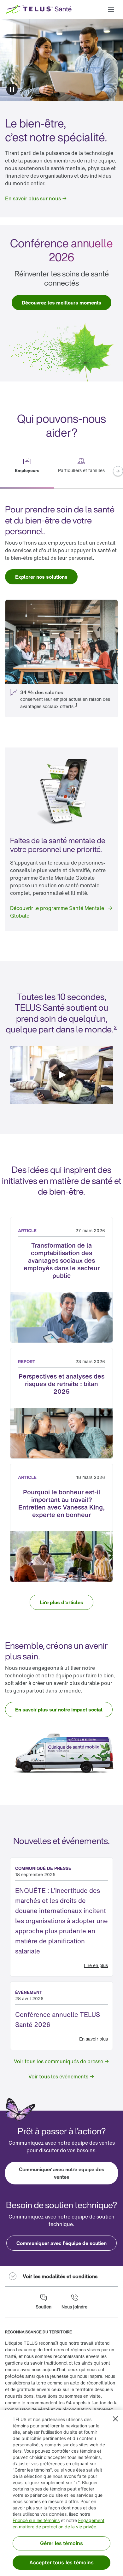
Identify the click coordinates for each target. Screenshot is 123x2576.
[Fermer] (115, 2419)
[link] (36, 198)
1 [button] (76, 704)
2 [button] (115, 1027)
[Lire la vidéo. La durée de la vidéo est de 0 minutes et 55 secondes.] (61, 1075)
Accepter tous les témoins (62, 2562)
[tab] (27, 472)
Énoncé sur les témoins (36, 2520)
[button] (111, 9)
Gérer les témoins (62, 2543)
